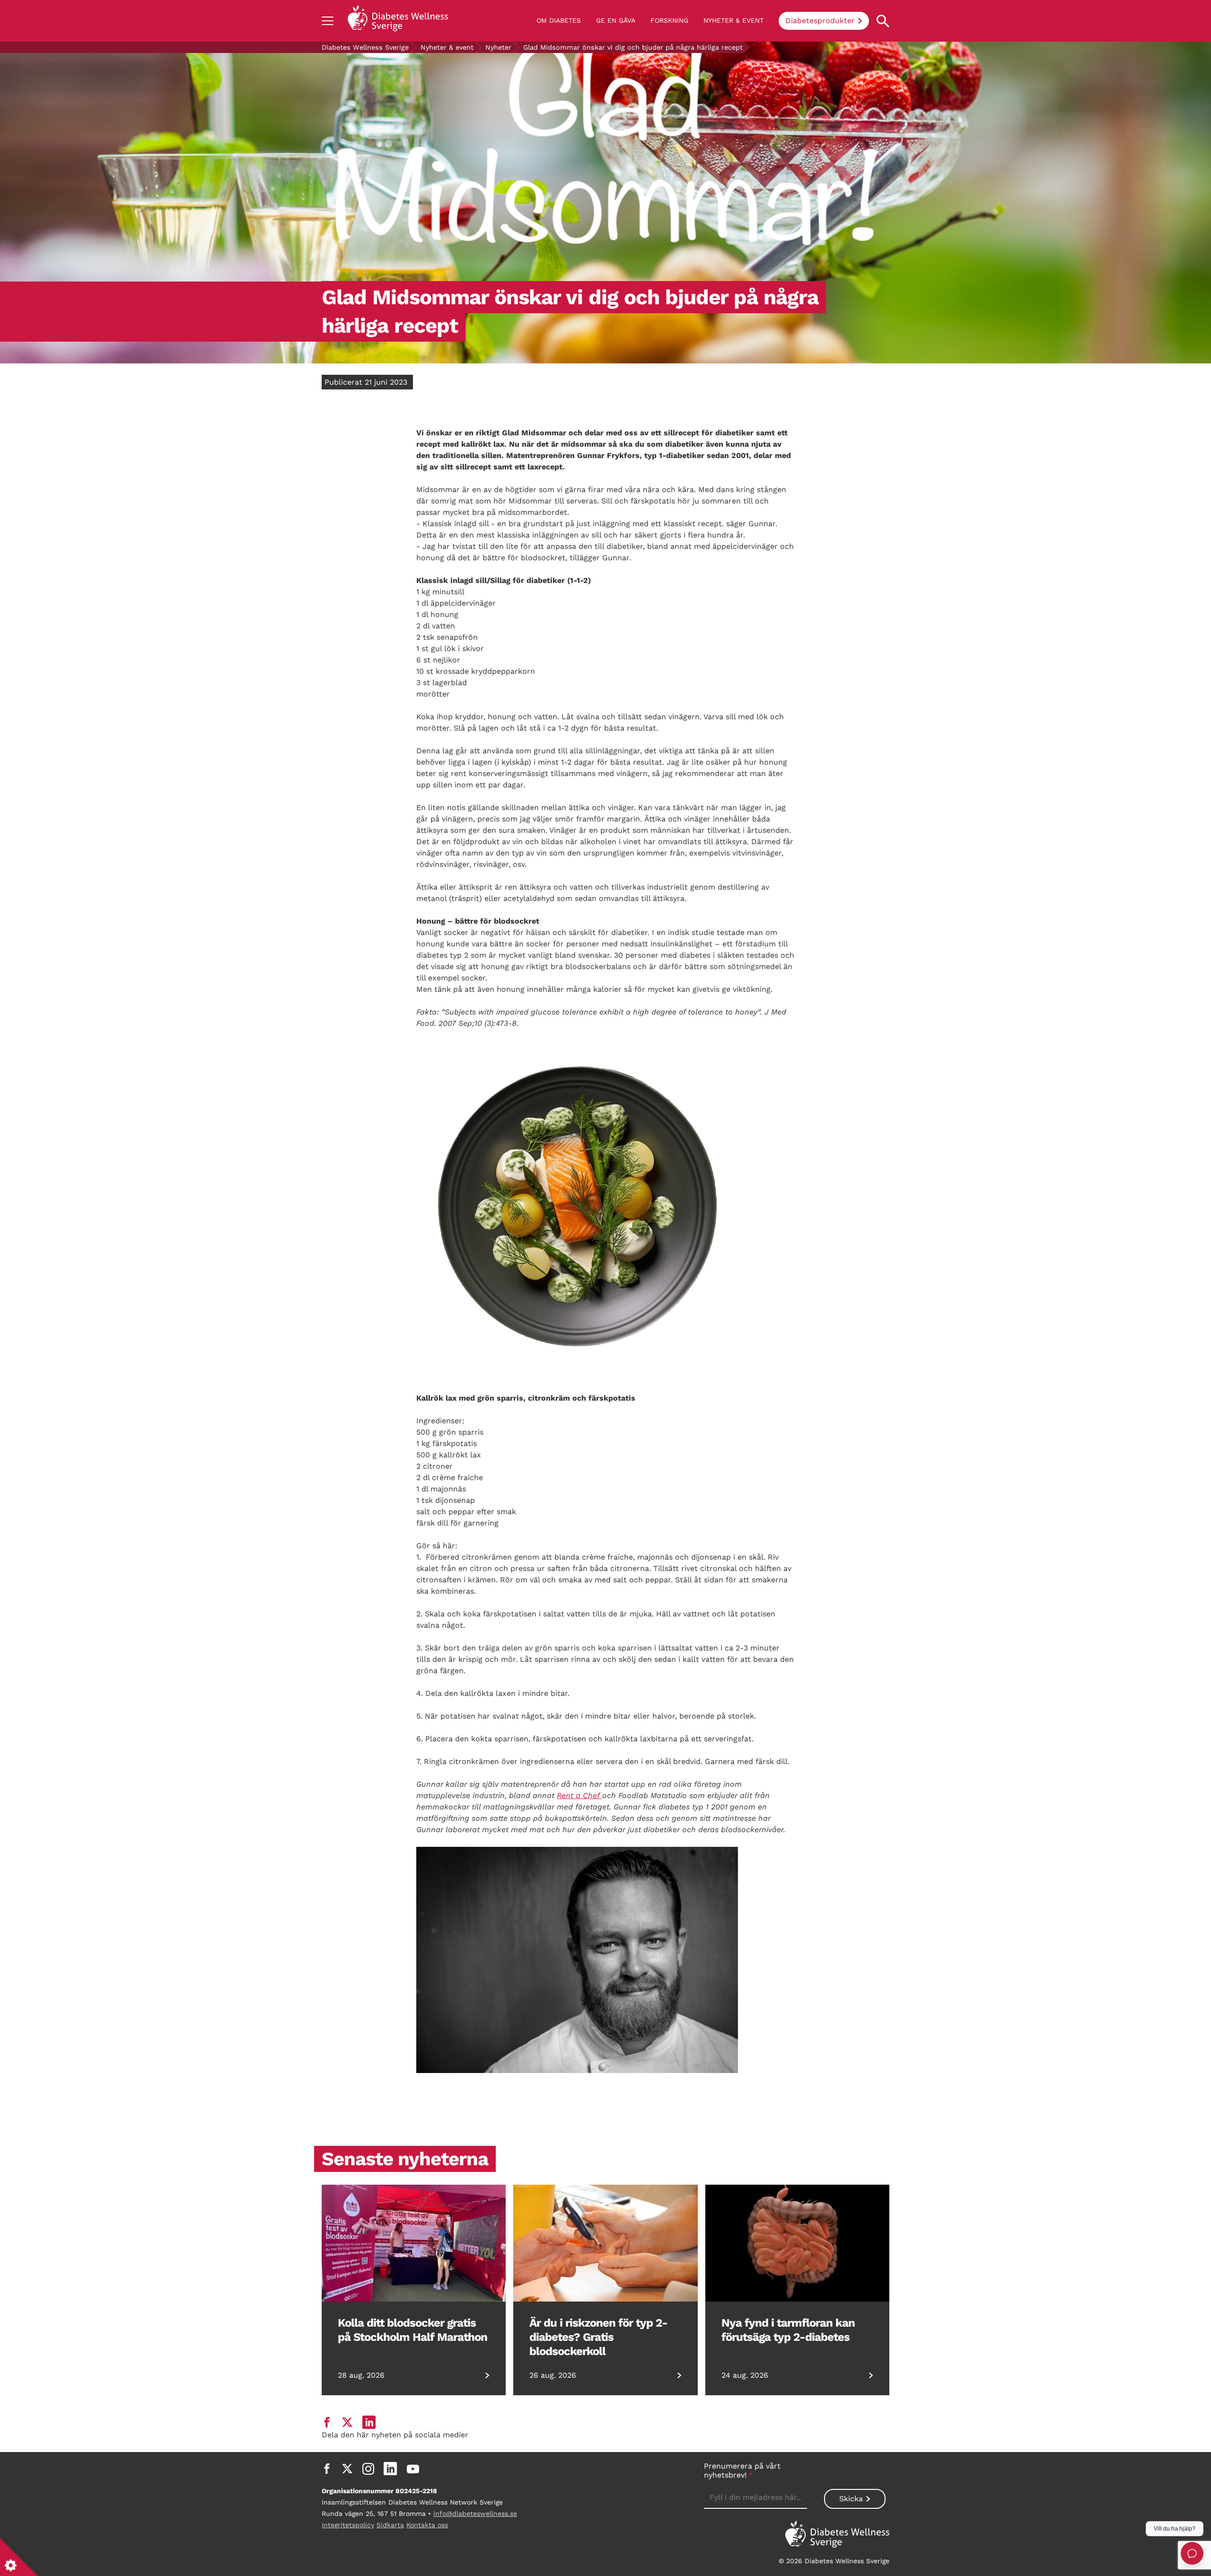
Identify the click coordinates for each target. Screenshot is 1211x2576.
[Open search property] (883, 21)
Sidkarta (390, 2525)
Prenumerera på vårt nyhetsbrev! (742, 2470)
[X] (347, 2469)
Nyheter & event (733, 20)
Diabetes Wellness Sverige (365, 47)
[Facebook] (327, 2469)
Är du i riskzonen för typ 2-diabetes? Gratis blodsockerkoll (598, 2337)
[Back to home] (398, 21)
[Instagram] (368, 2469)
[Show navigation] (328, 21)
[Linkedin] (390, 2469)
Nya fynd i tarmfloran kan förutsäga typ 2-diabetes (788, 2330)
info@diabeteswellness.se (475, 2514)
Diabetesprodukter (820, 21)
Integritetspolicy (348, 2525)
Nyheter (498, 47)
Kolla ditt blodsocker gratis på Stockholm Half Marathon (412, 2330)
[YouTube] (413, 2469)
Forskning (669, 20)
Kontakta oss (427, 2525)
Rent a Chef (579, 1795)
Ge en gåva (616, 20)
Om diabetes (559, 20)
